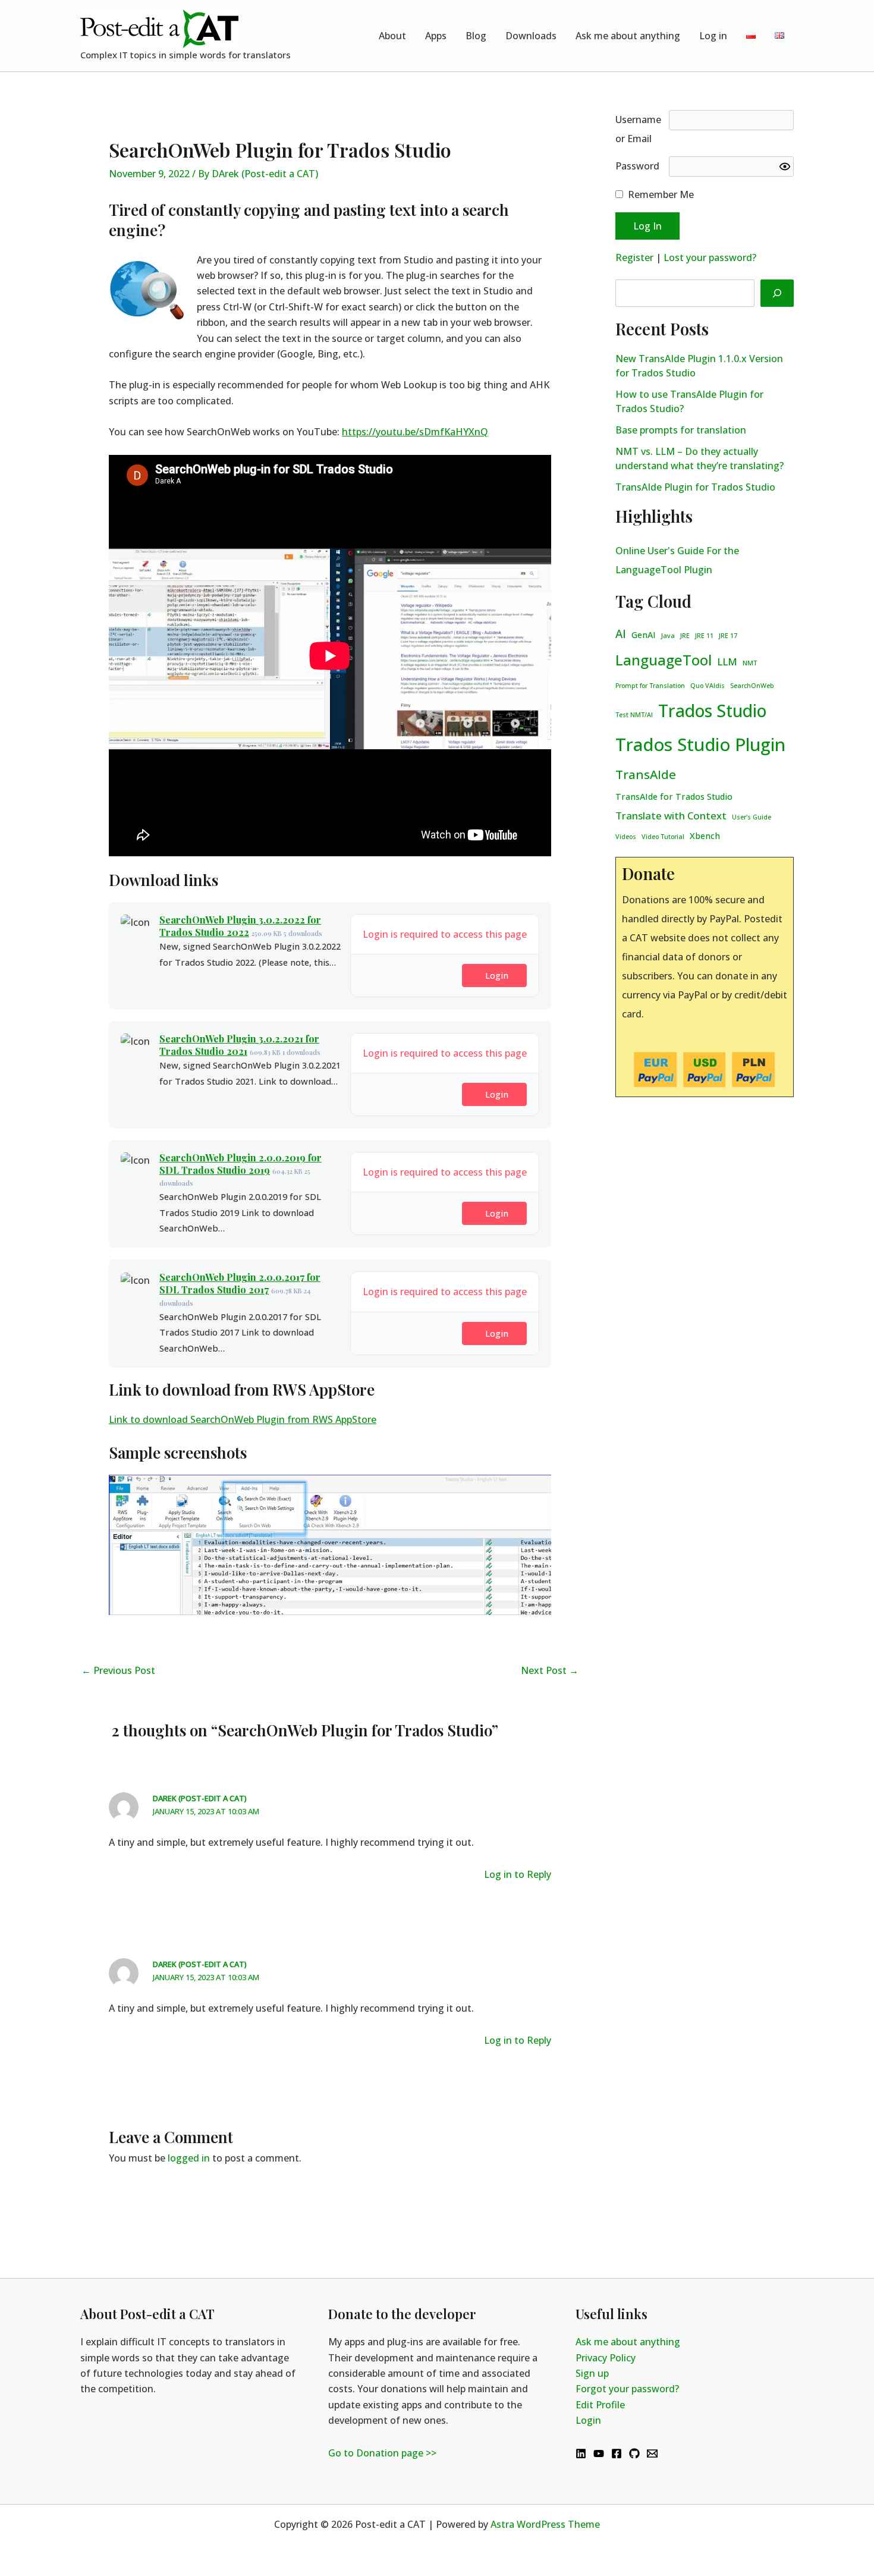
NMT (750, 663)
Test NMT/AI (634, 715)
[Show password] (785, 167)
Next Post (550, 1670)
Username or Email (638, 129)
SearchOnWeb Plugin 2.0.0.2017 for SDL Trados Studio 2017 (240, 1283)
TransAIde (646, 774)
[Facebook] (617, 2454)
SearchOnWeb (752, 686)
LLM (727, 662)
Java (668, 636)
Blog (476, 36)
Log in (713, 36)
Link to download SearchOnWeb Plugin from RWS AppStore (243, 1419)
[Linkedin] (581, 2454)
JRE (685, 636)
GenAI (644, 635)
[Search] (777, 293)
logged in (189, 2158)
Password (637, 166)
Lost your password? (710, 257)
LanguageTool (664, 660)
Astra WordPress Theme (545, 2524)
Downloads (531, 36)
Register (634, 257)
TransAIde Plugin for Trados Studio (695, 487)
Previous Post (118, 1670)
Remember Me (661, 194)
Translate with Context (671, 816)
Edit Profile (600, 2405)
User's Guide (752, 817)
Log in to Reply (518, 1874)
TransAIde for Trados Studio (674, 797)
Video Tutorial (663, 837)
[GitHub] (634, 2454)
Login (497, 975)
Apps (436, 36)
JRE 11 (704, 636)
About (392, 36)
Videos (626, 837)
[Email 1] (652, 2454)
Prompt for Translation (650, 686)
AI (621, 634)
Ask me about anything (628, 36)
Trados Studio (712, 711)
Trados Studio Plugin (700, 744)
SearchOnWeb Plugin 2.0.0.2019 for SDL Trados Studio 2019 (240, 1164)
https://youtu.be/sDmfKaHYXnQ (415, 432)
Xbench (705, 836)
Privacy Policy (606, 2358)
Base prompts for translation (681, 430)
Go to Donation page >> (382, 2453)
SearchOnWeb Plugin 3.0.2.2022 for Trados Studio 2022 (240, 926)
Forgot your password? (627, 2389)
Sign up (592, 2373)
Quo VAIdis (708, 686)
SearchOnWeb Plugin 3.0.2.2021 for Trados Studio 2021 (239, 1045)
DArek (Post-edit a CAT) (200, 1798)
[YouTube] (599, 2454)
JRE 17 (728, 636)
